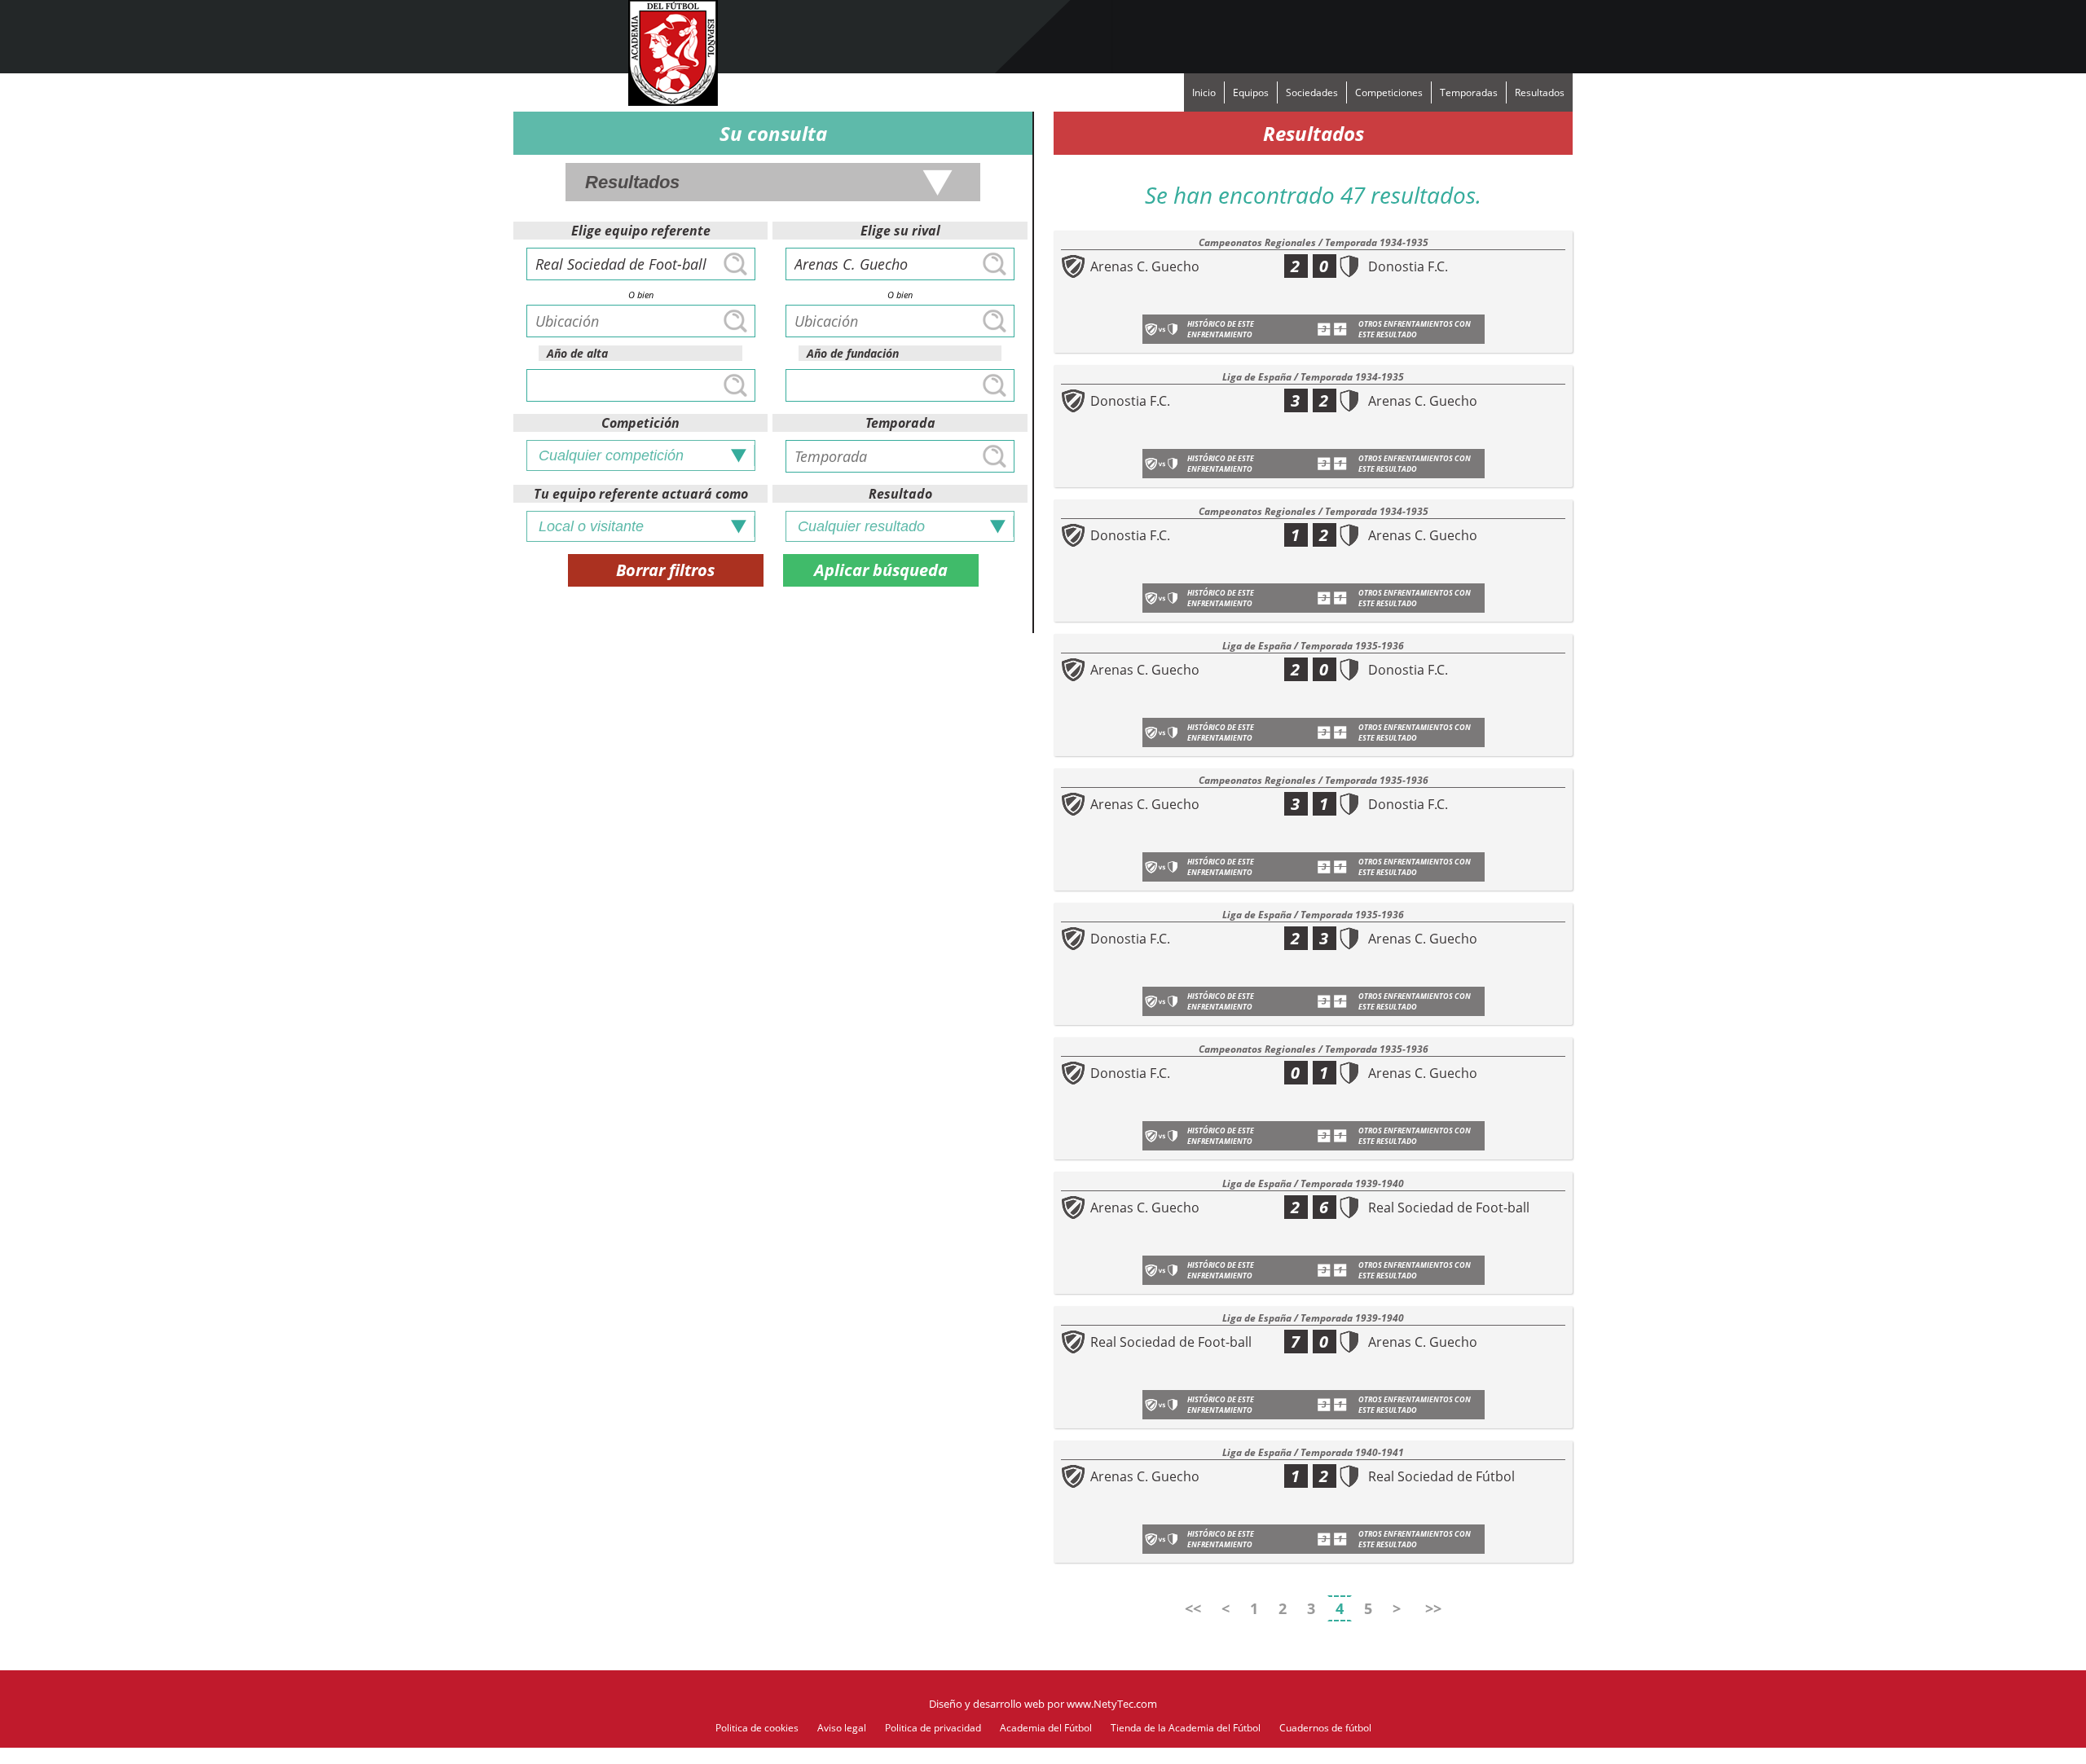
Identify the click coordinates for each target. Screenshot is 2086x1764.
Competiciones (1389, 92)
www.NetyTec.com (1112, 1704)
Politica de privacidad (933, 1728)
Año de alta (577, 353)
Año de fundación (853, 353)
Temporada (900, 423)
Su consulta (773, 133)
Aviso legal (842, 1728)
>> (1433, 1608)
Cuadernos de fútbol (1325, 1728)
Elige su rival (900, 231)
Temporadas (1469, 92)
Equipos (1251, 92)
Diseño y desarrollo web (987, 1704)
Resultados (1540, 92)
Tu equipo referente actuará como (641, 494)
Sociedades (1312, 92)
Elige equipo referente (641, 231)
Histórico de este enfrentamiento (1221, 329)
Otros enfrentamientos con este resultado (1415, 329)
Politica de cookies (757, 1728)
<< (1193, 1608)
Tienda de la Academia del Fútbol (1186, 1728)
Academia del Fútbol (1046, 1728)
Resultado (900, 494)
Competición (640, 423)
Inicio (1204, 92)
